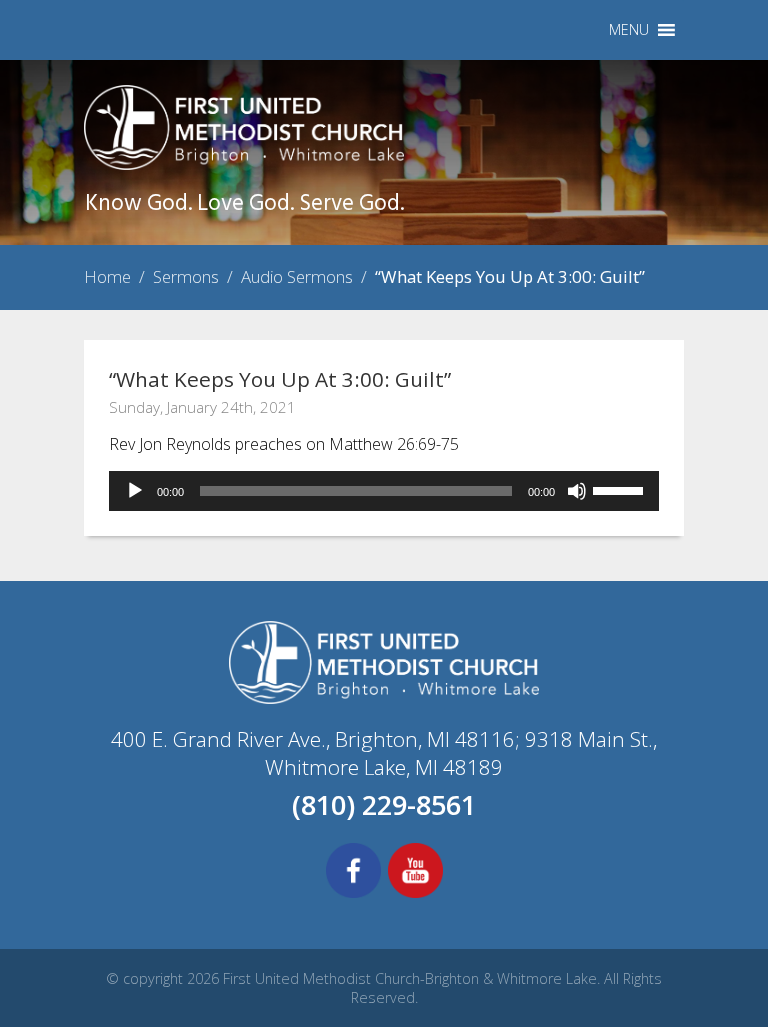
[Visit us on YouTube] (415, 895)
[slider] (621, 489)
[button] (629, 30)
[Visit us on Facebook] (353, 895)
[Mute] (577, 491)
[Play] (135, 491)
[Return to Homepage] (244, 164)
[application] (384, 491)
